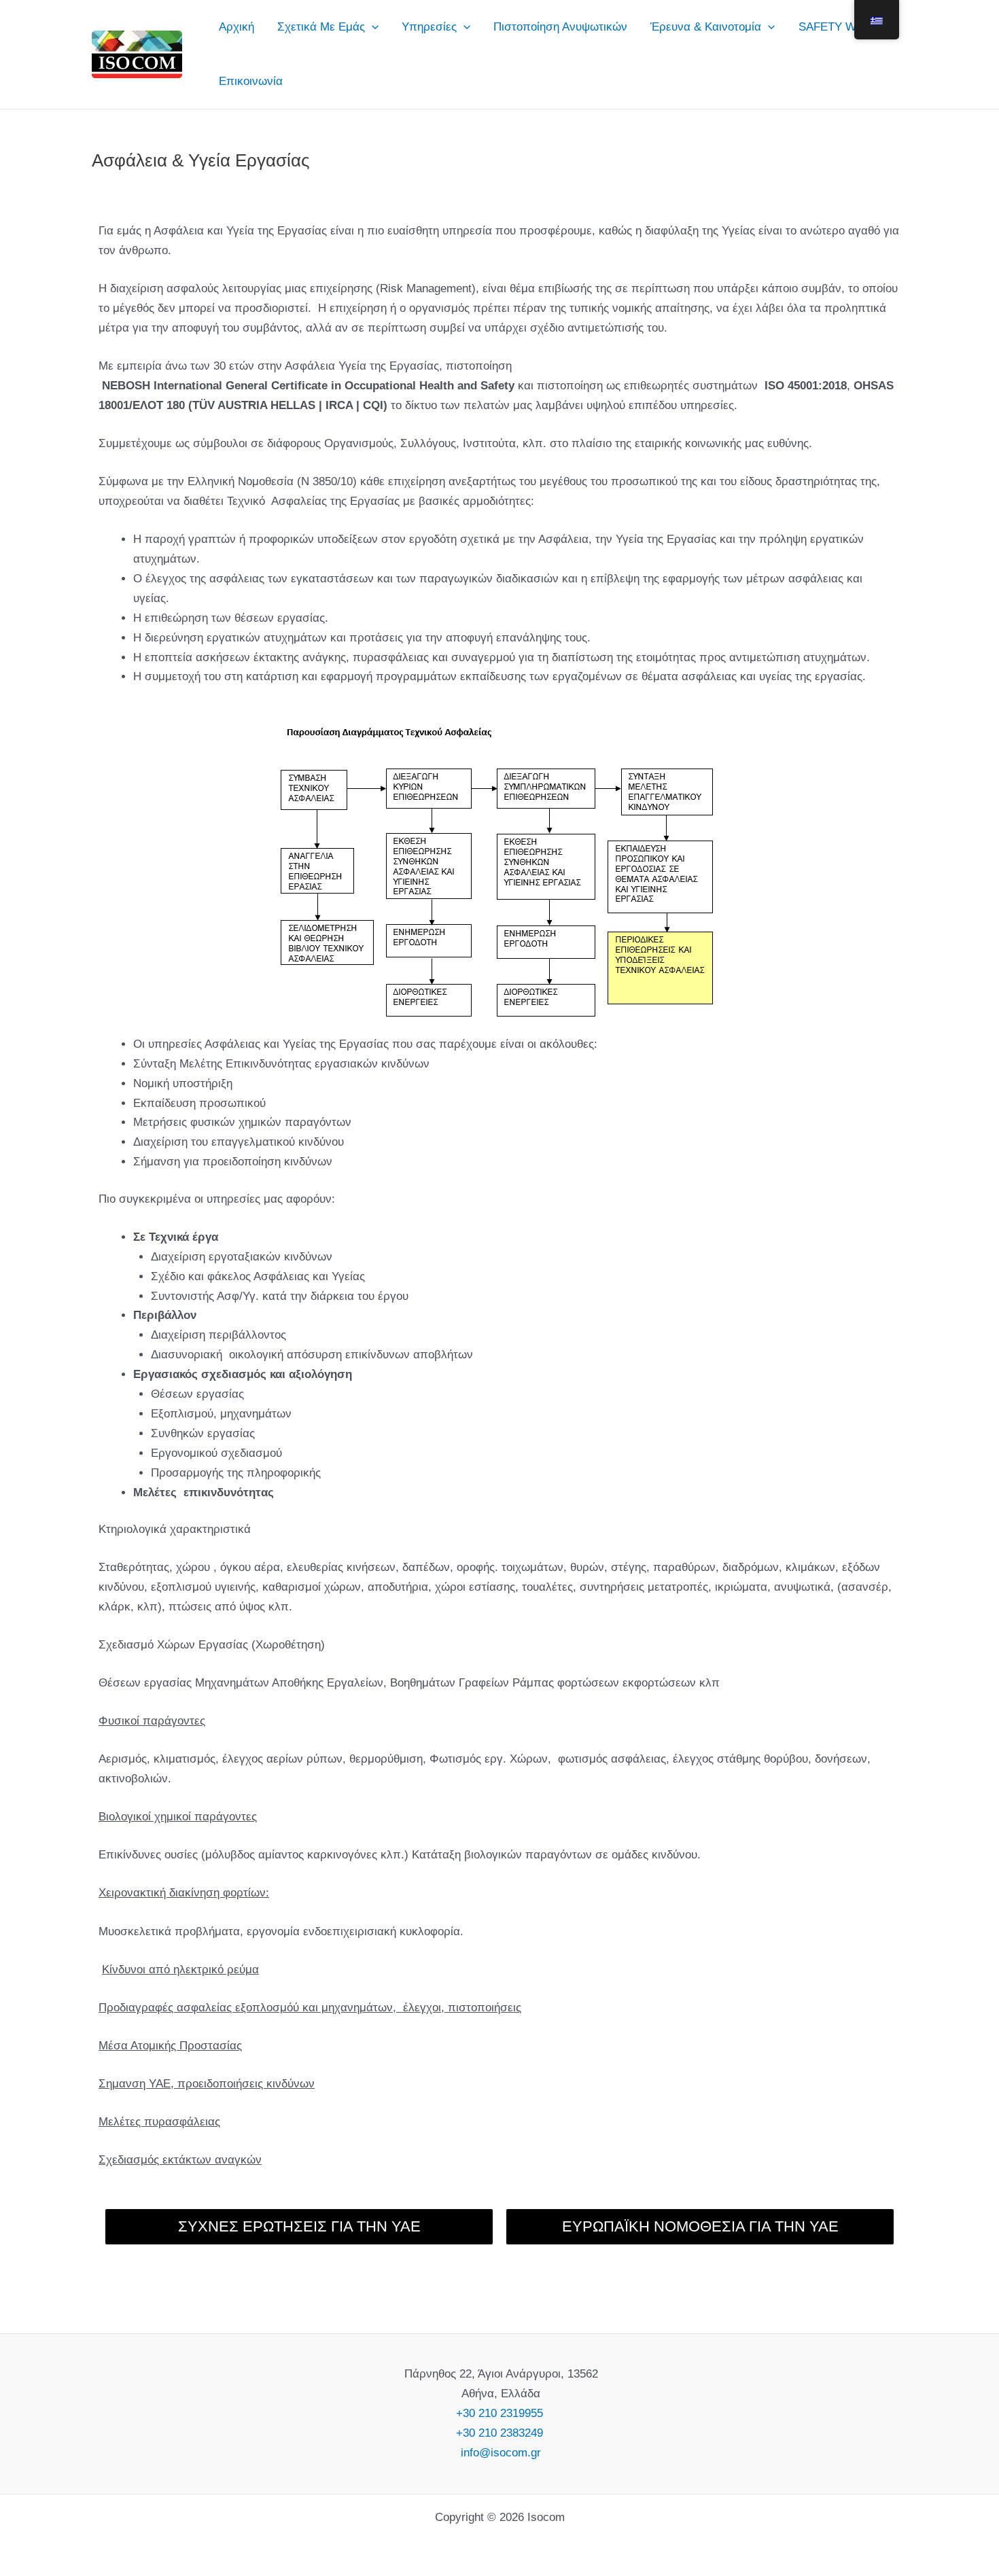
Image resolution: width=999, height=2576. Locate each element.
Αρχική (236, 27)
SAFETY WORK (840, 27)
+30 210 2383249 (500, 2433)
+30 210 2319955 (500, 2413)
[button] (372, 27)
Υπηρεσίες (429, 27)
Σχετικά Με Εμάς (321, 27)
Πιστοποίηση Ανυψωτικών (560, 27)
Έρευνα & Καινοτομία (706, 27)
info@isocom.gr (499, 2453)
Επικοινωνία (251, 81)
